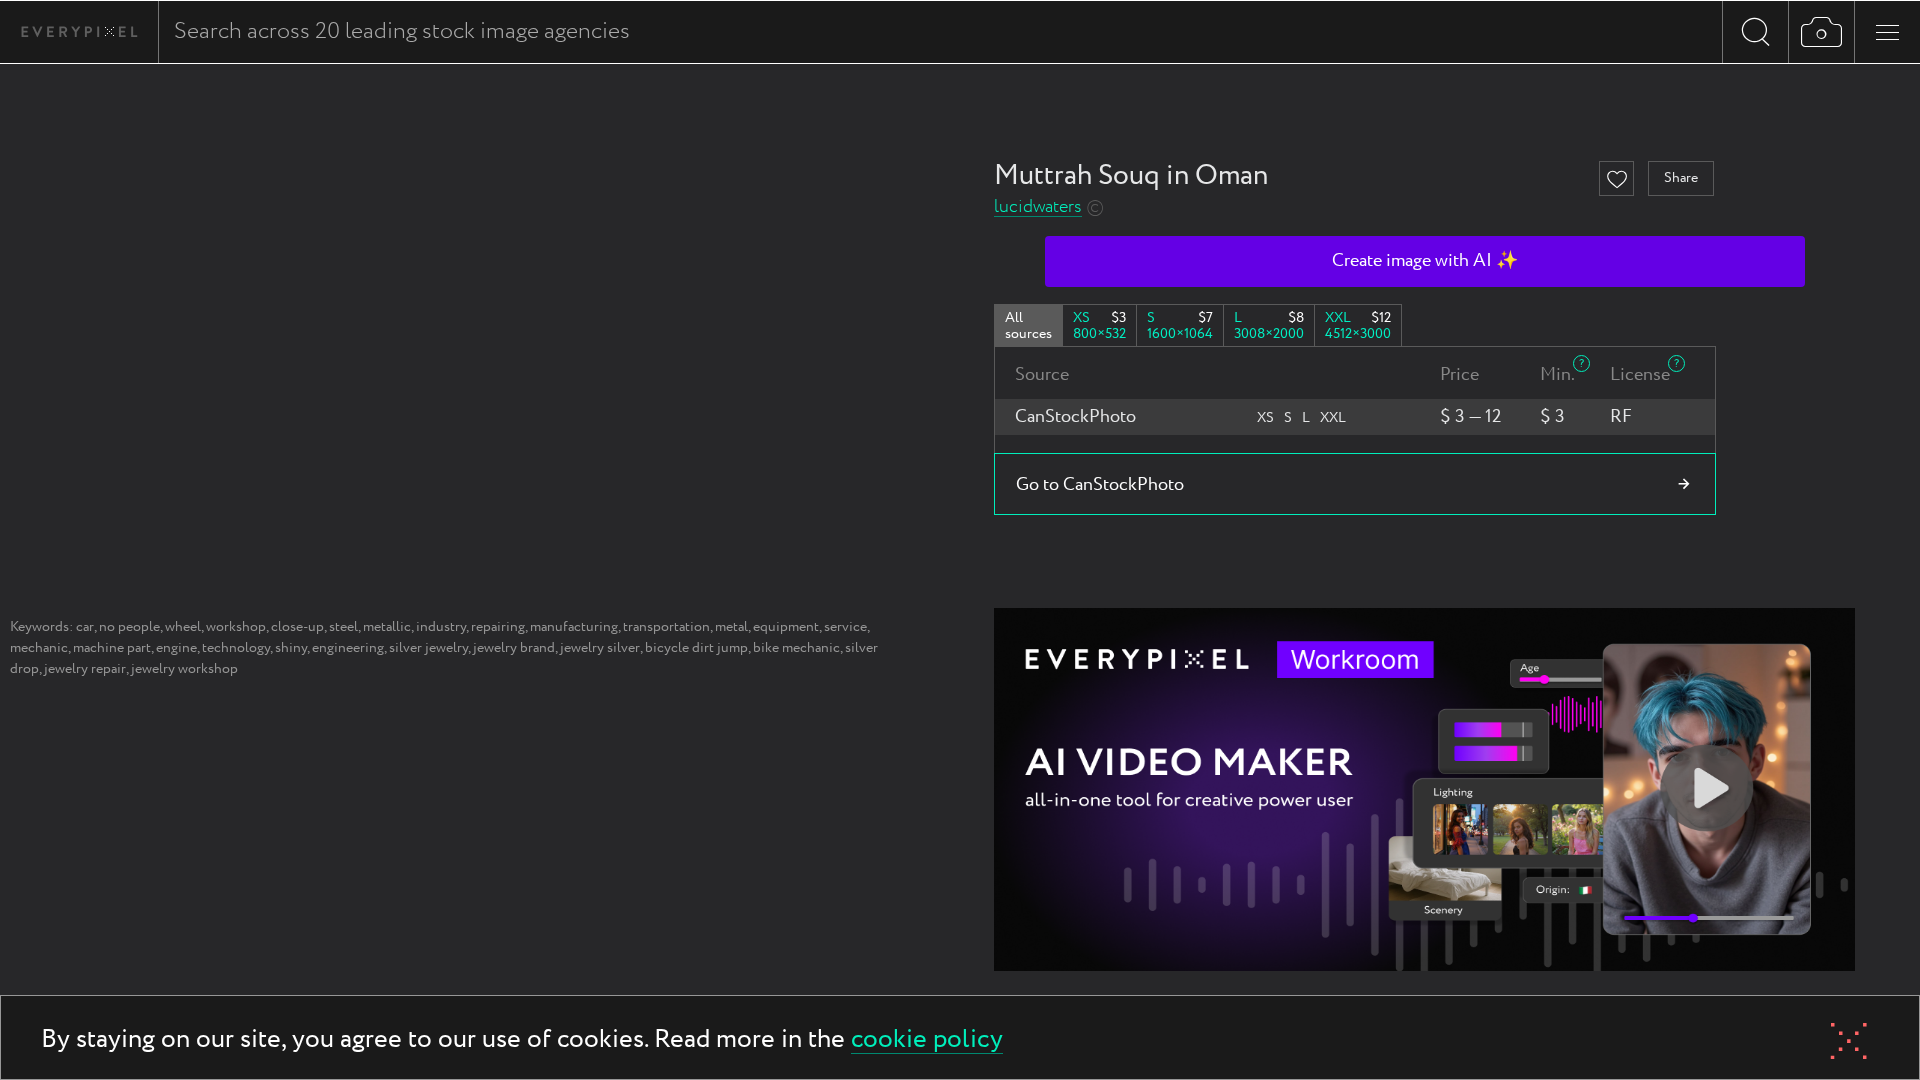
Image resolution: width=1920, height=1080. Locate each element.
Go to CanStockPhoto (1100, 485)
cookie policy (927, 1040)
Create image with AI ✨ (1425, 261)
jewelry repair (85, 669)
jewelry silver (600, 648)
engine (176, 648)
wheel (183, 627)
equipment (786, 627)
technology (236, 648)
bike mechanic (796, 648)
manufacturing (574, 627)
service (845, 627)
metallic (387, 627)
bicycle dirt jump (696, 648)
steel (343, 627)
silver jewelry (428, 648)
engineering (348, 648)
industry (441, 627)
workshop (236, 627)
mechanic (39, 648)
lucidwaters (1038, 207)
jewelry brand (514, 648)
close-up (297, 627)
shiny (291, 648)
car (85, 627)
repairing (498, 627)
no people (129, 627)
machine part (112, 648)
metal (731, 627)
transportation (666, 627)
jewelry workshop (184, 669)
